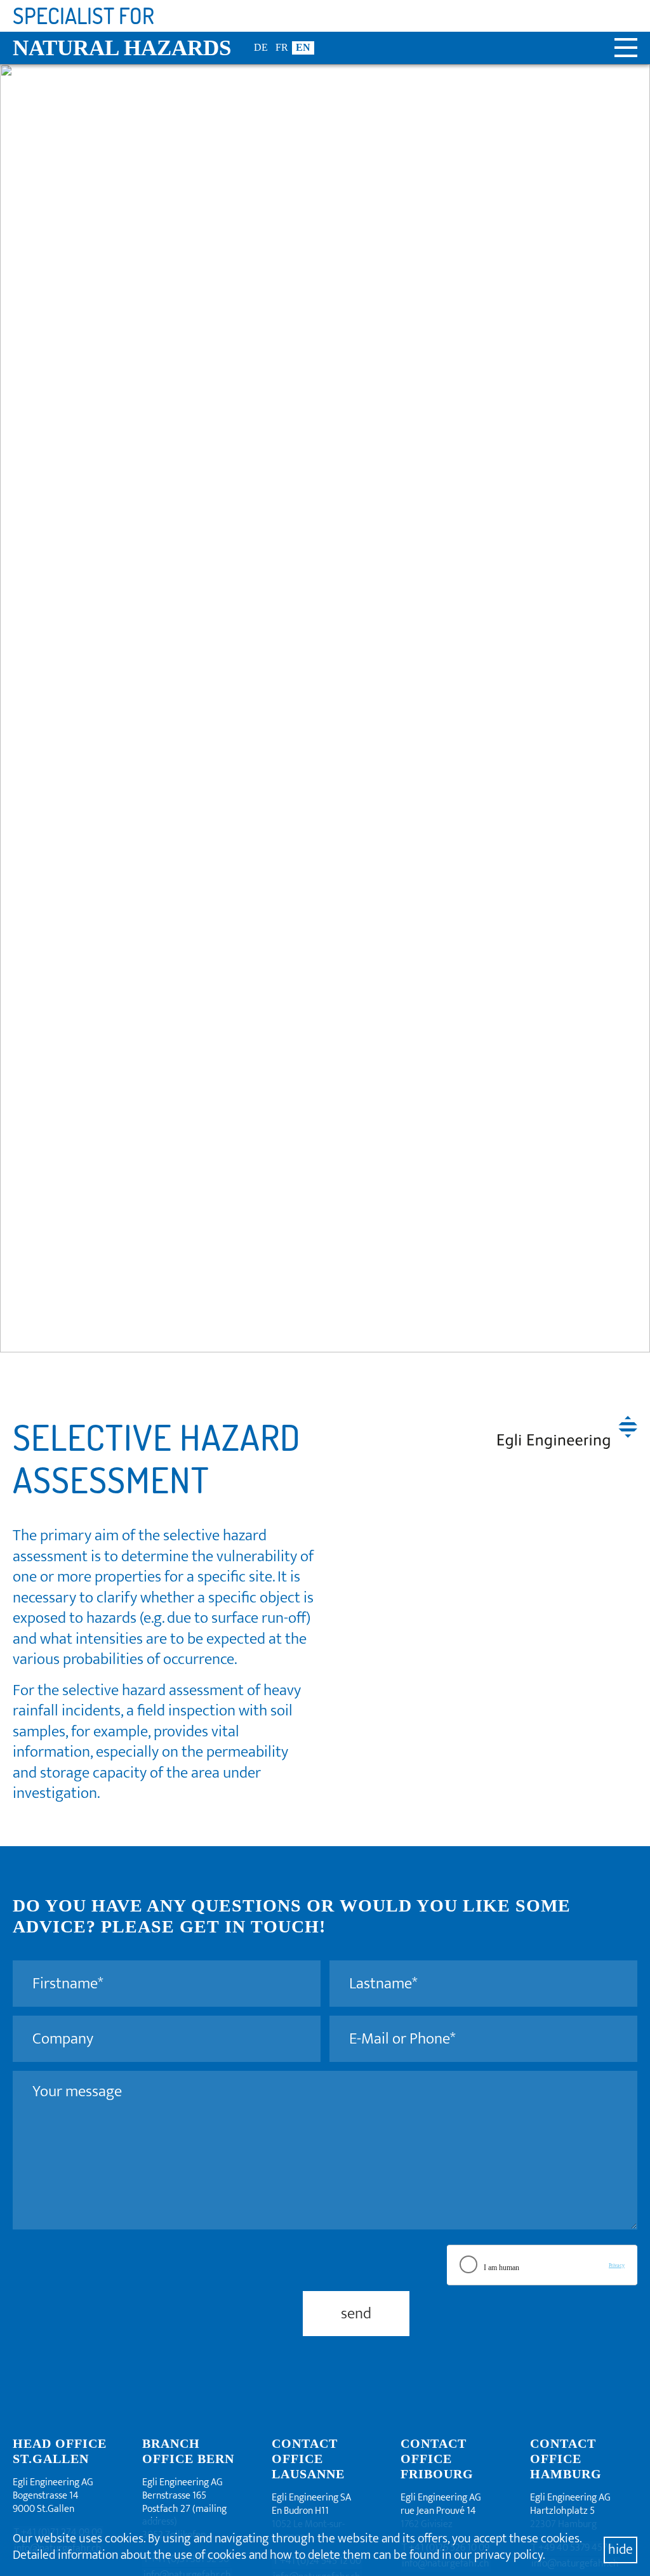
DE (261, 47)
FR (282, 47)
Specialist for (83, 16)
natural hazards (122, 48)
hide (620, 2550)
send (356, 2314)
